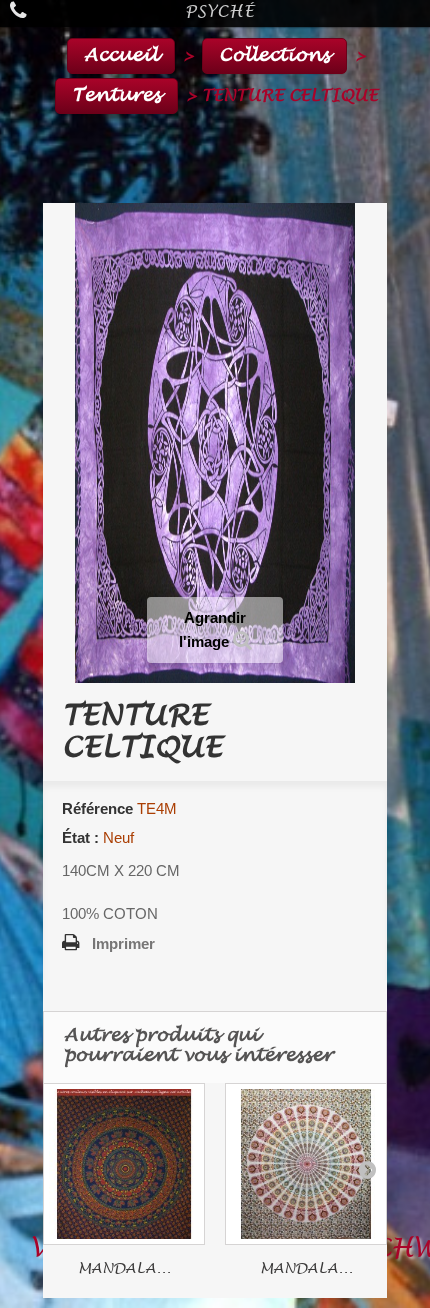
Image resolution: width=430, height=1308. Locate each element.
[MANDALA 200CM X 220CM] (124, 1164)
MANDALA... (124, 1268)
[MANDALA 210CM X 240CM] (306, 1164)
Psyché (220, 11)
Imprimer (123, 943)
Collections (274, 55)
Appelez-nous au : (38, 13)
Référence (97, 808)
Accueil (121, 55)
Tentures (116, 95)
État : (80, 837)
